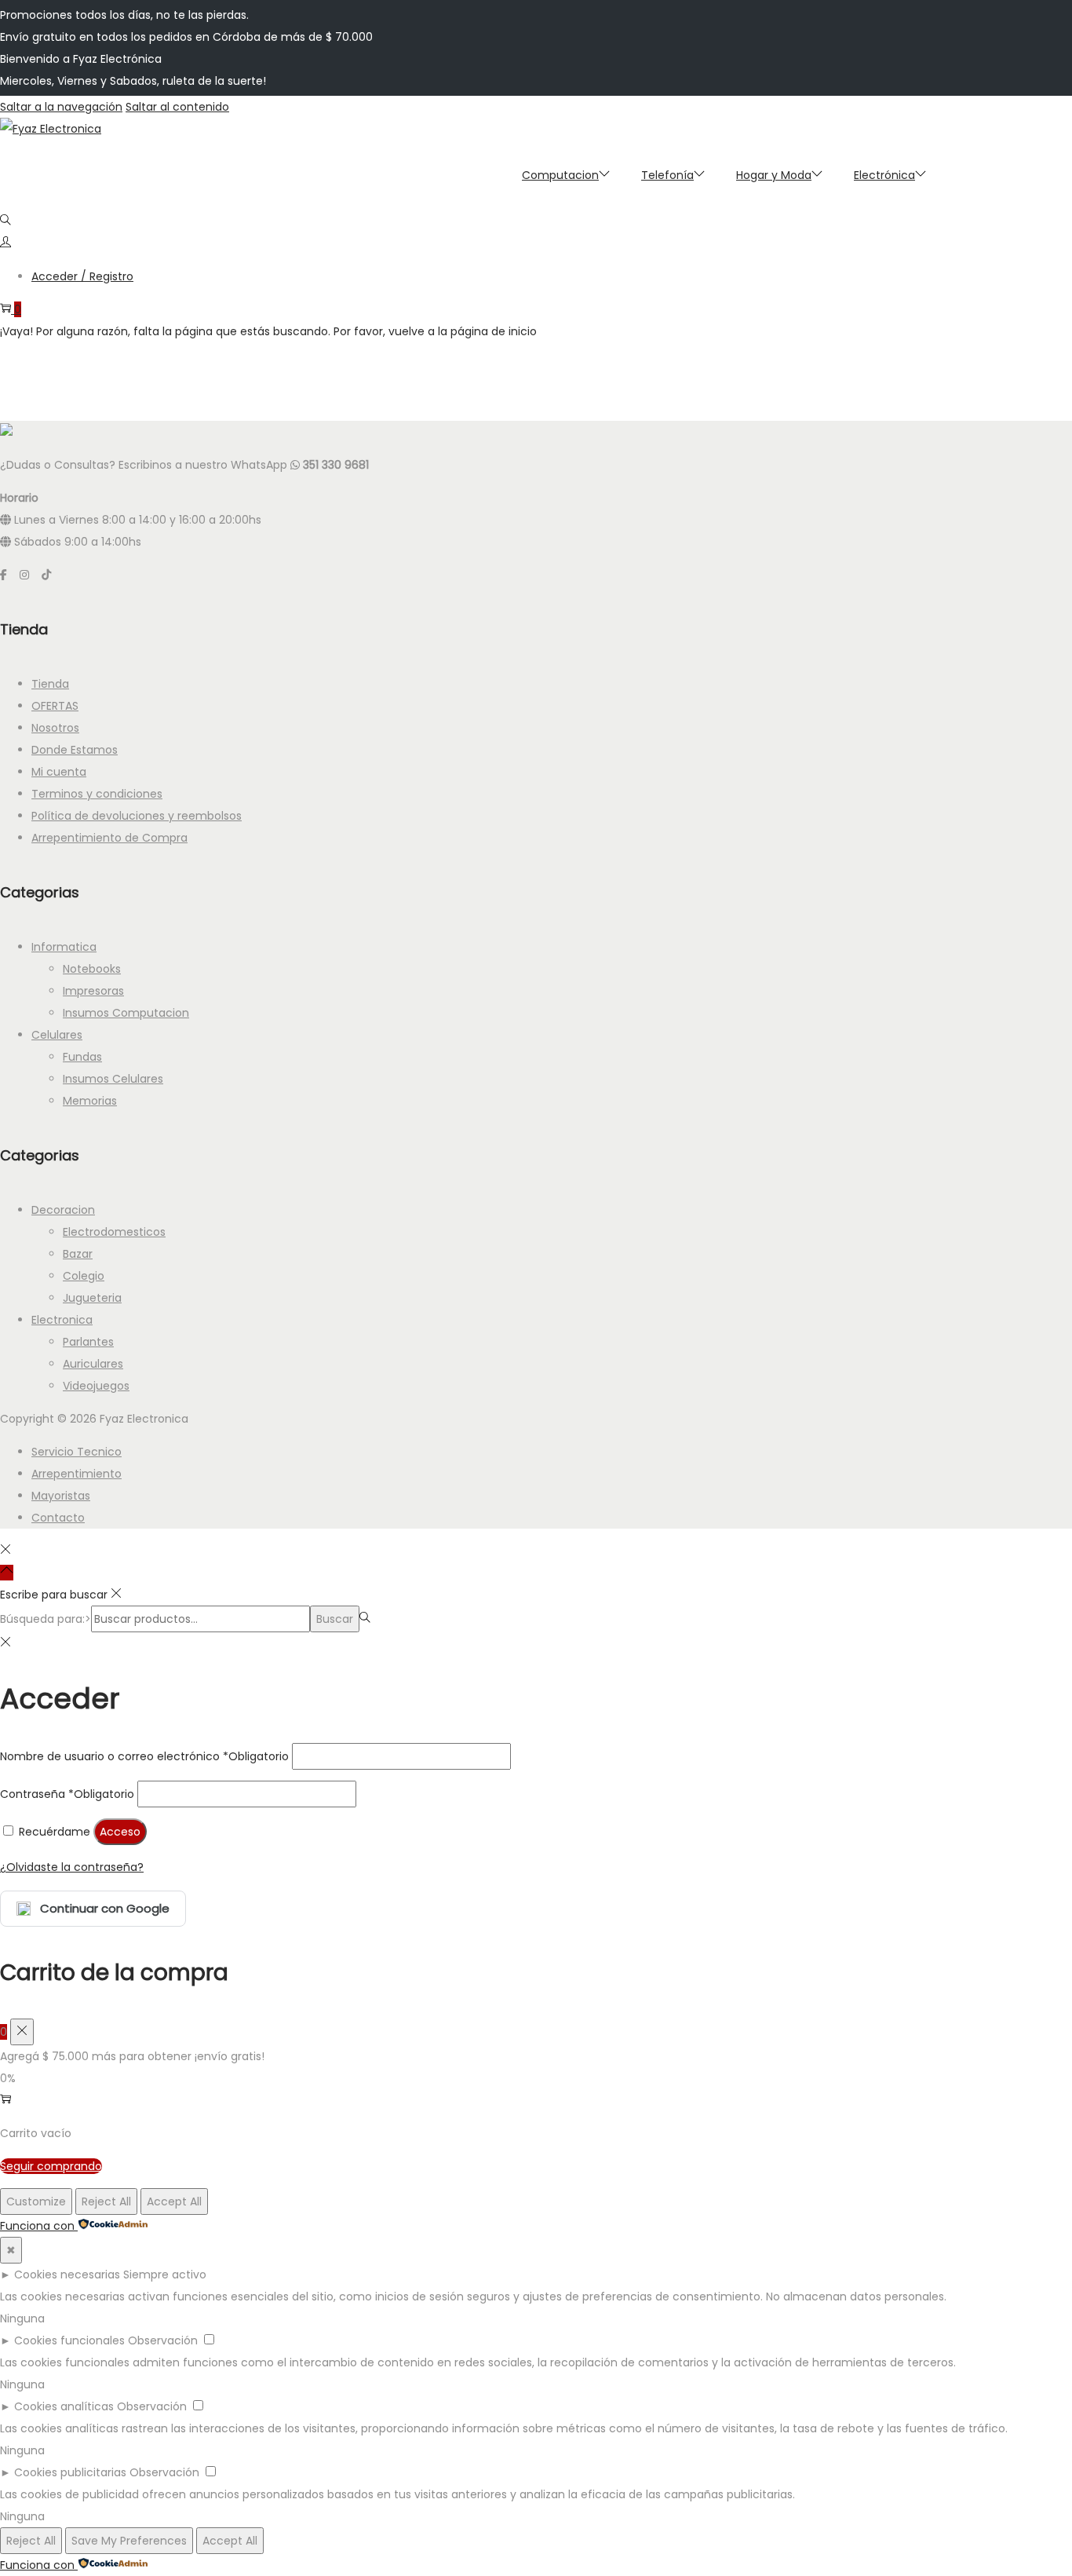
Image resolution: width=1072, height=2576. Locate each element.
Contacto (58, 1518)
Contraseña (67, 1794)
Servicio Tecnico (77, 1452)
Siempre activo (165, 2275)
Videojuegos (96, 1386)
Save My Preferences (129, 2541)
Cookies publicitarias (70, 2472)
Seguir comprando (51, 2166)
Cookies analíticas (64, 2406)
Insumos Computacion (126, 1013)
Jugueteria (92, 1298)
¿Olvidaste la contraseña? (72, 1867)
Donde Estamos (75, 750)
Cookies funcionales (69, 2340)
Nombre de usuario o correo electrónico (144, 1756)
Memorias (90, 1101)
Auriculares (93, 1364)
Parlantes (88, 1342)
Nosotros (55, 728)
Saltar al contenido (177, 107)
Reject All (106, 2201)
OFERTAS (55, 706)
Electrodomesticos (114, 1232)
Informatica (64, 947)
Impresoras (93, 991)
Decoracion (63, 1210)
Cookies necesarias (67, 2275)
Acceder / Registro (82, 276)
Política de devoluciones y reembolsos (137, 816)
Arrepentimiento (77, 1474)
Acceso (120, 1832)
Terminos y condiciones (97, 794)
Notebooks (92, 969)
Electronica (62, 1320)
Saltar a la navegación (61, 107)
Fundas (82, 1057)
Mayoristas (61, 1496)
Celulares (57, 1035)
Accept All (174, 2201)
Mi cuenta (59, 772)
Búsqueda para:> (46, 1619)
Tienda (50, 684)
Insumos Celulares (113, 1079)
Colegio (84, 1276)
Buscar (335, 1619)
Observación (163, 2340)
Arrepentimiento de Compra (109, 838)
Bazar (78, 1254)
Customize (36, 2201)
